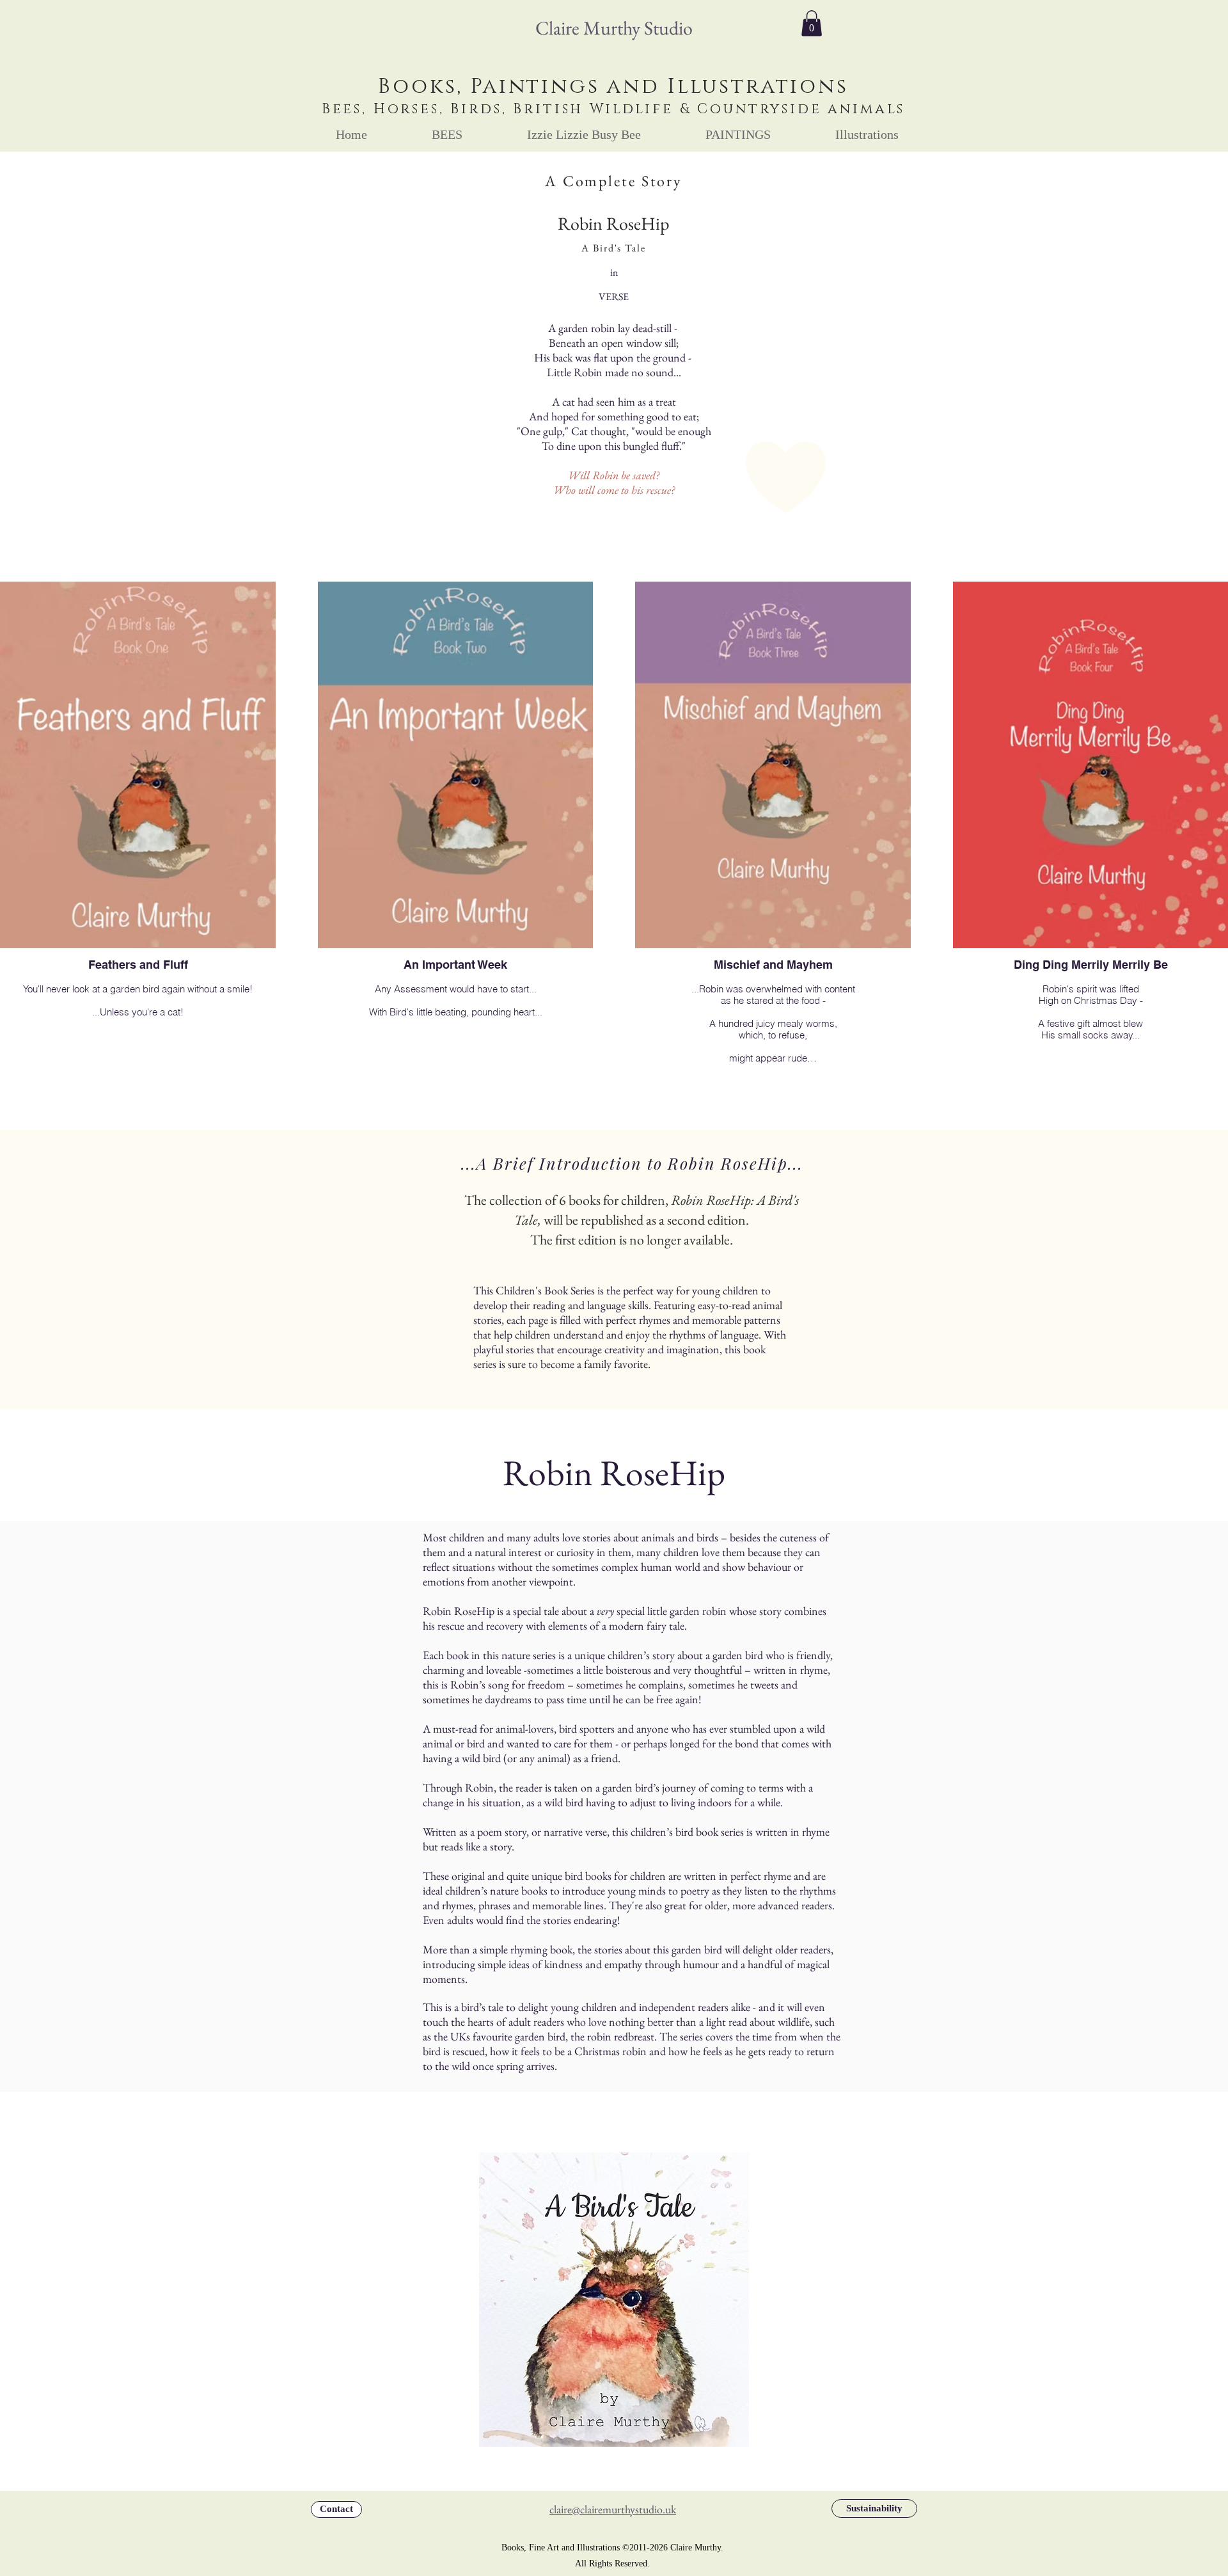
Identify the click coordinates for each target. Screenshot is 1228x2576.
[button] (812, 23)
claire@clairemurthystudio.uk (613, 2509)
